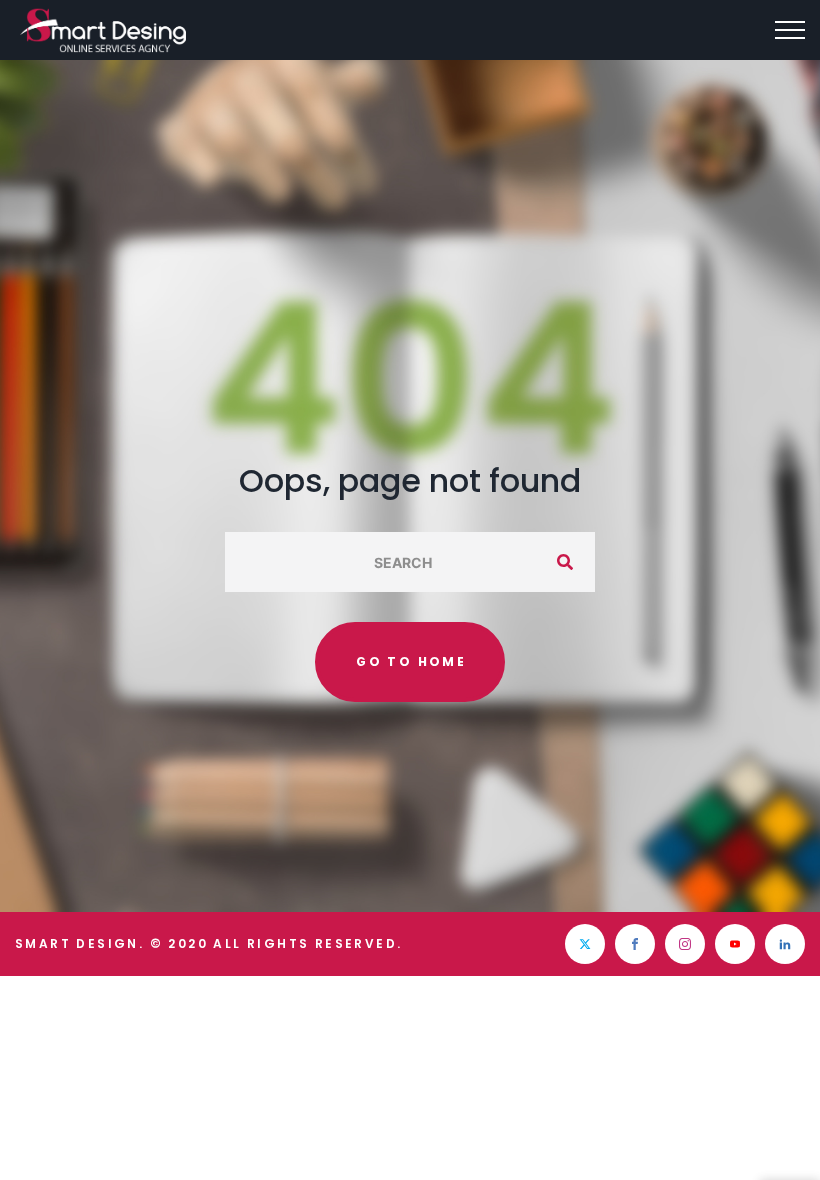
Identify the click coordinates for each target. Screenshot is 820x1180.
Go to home (411, 661)
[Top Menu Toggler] (790, 30)
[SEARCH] (565, 562)
